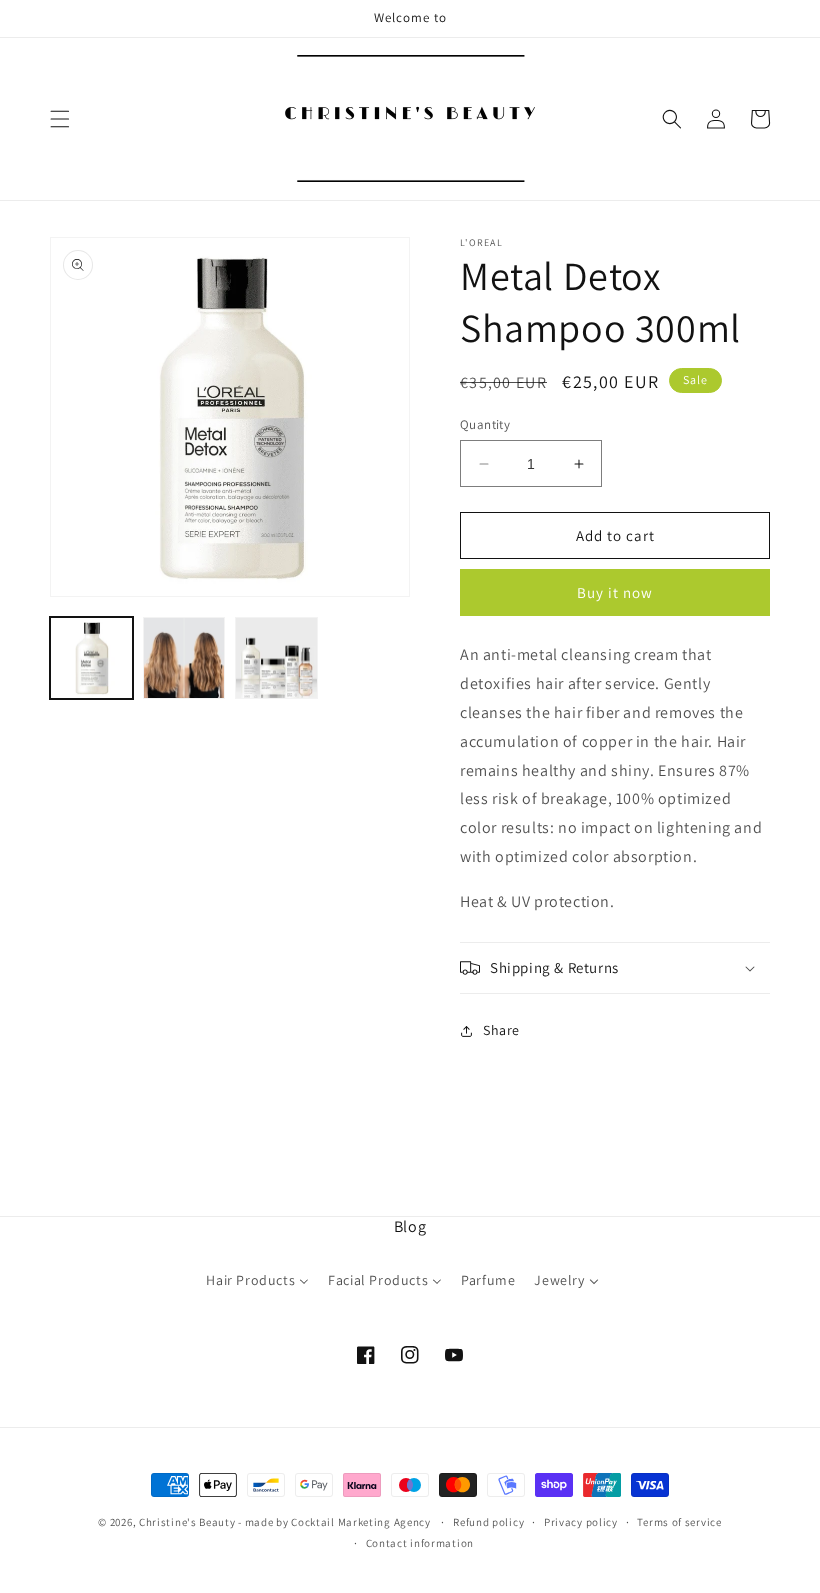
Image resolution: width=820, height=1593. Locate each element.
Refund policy (488, 1522)
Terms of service (679, 1522)
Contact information (420, 1543)
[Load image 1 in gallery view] (91, 658)
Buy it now (615, 592)
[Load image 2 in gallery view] (184, 658)
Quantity (485, 424)
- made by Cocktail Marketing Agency (334, 1522)
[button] (60, 119)
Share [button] (501, 1030)
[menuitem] (257, 1285)
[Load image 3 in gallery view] (276, 658)
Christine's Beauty (187, 1522)
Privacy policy (581, 1522)
